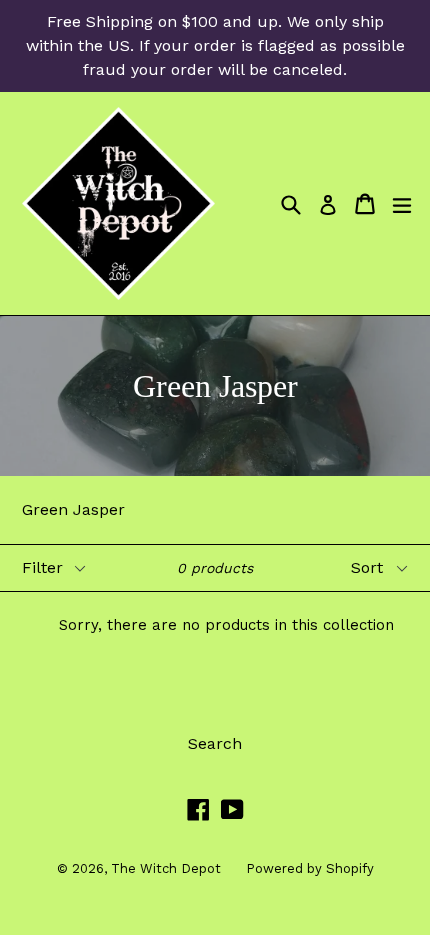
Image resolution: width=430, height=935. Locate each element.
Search (215, 743)
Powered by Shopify (310, 868)
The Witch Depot (166, 868)
